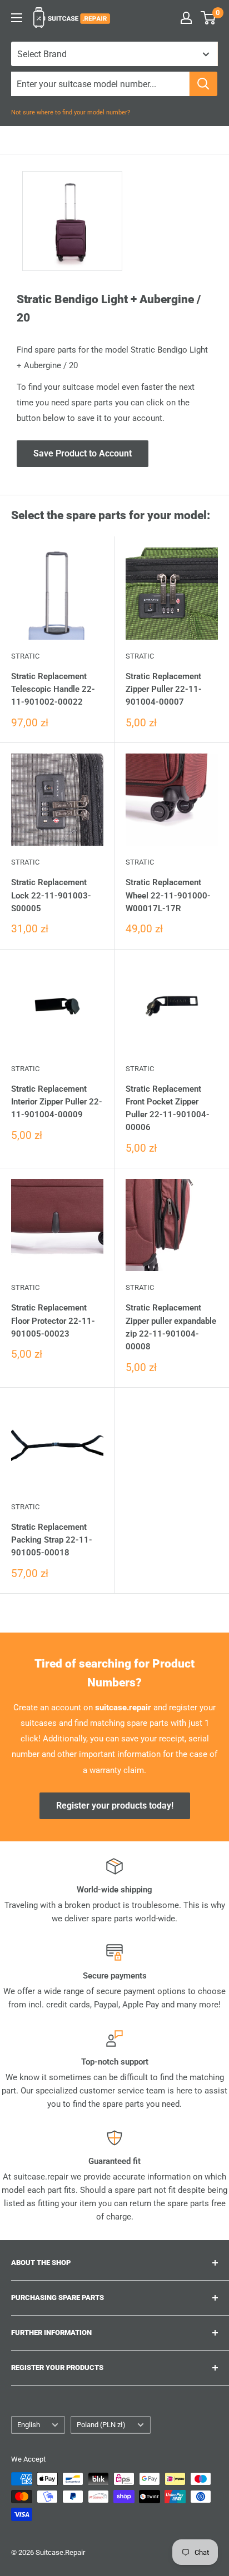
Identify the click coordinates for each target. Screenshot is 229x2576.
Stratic (25, 656)
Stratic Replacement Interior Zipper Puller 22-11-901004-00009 (57, 1102)
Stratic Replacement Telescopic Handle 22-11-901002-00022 (53, 689)
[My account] (186, 18)
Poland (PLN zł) (101, 2425)
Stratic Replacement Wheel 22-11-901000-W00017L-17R (168, 895)
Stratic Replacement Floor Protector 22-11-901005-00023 (53, 1321)
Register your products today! (115, 1806)
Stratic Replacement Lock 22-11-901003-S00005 (51, 895)
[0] (209, 18)
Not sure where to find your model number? (71, 112)
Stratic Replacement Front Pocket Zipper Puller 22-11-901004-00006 (168, 1108)
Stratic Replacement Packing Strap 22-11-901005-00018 (52, 1540)
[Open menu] (17, 18)
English (29, 2425)
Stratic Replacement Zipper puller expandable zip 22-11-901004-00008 (171, 1327)
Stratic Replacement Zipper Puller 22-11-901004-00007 (164, 689)
